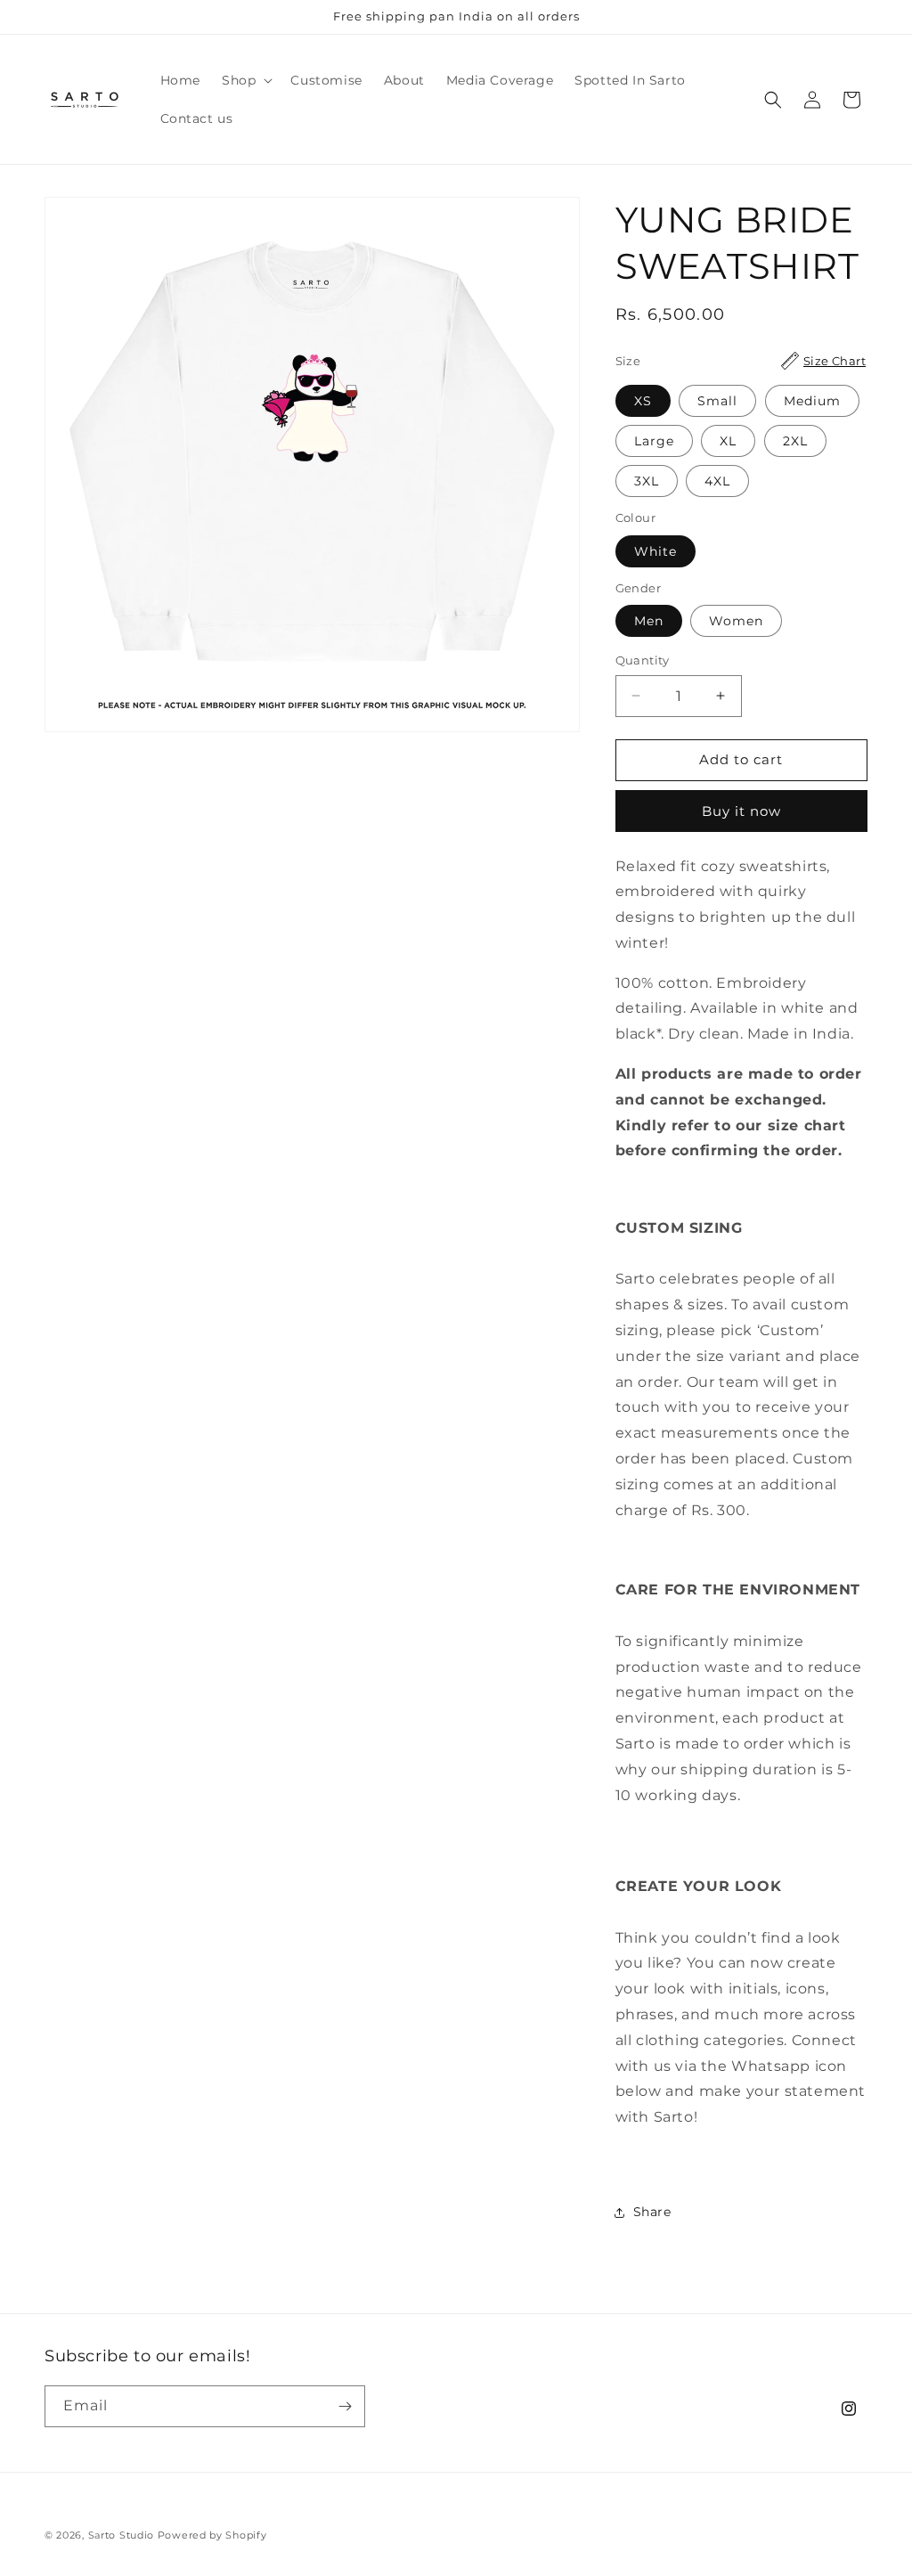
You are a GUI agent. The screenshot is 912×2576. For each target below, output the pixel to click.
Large (654, 441)
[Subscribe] (345, 2406)
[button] (245, 80)
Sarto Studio (121, 2535)
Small (717, 401)
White (655, 551)
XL (728, 441)
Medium (812, 401)
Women (736, 621)
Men (649, 621)
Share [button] (652, 2212)
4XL (717, 481)
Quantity (643, 660)
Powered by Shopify (212, 2535)
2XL (795, 441)
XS (643, 401)
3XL (647, 481)
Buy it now (741, 811)
